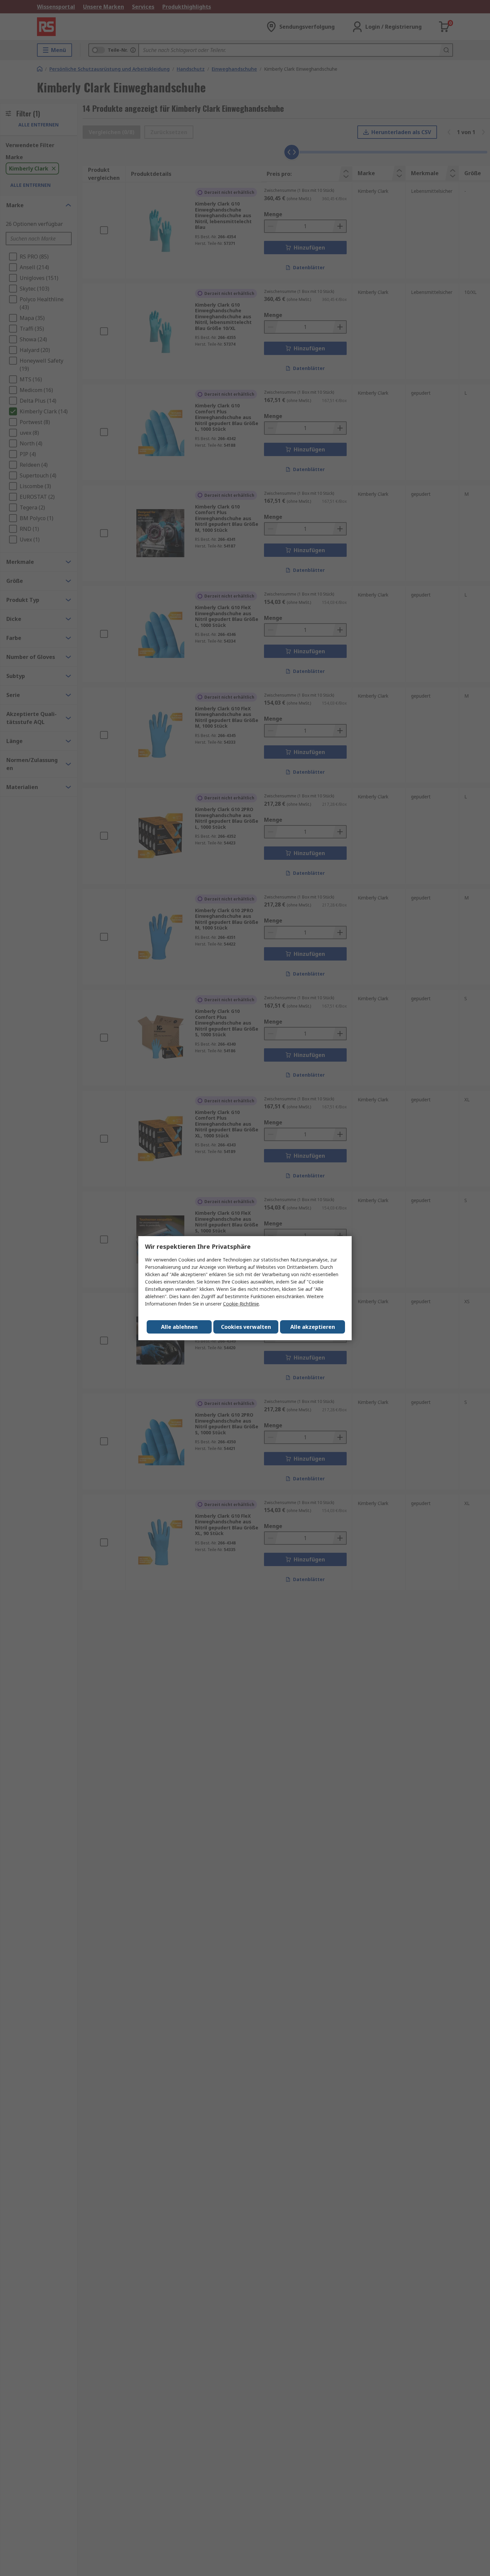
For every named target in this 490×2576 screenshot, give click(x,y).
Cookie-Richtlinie (241, 1304)
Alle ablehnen (179, 1327)
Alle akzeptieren (313, 1327)
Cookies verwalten (246, 1327)
